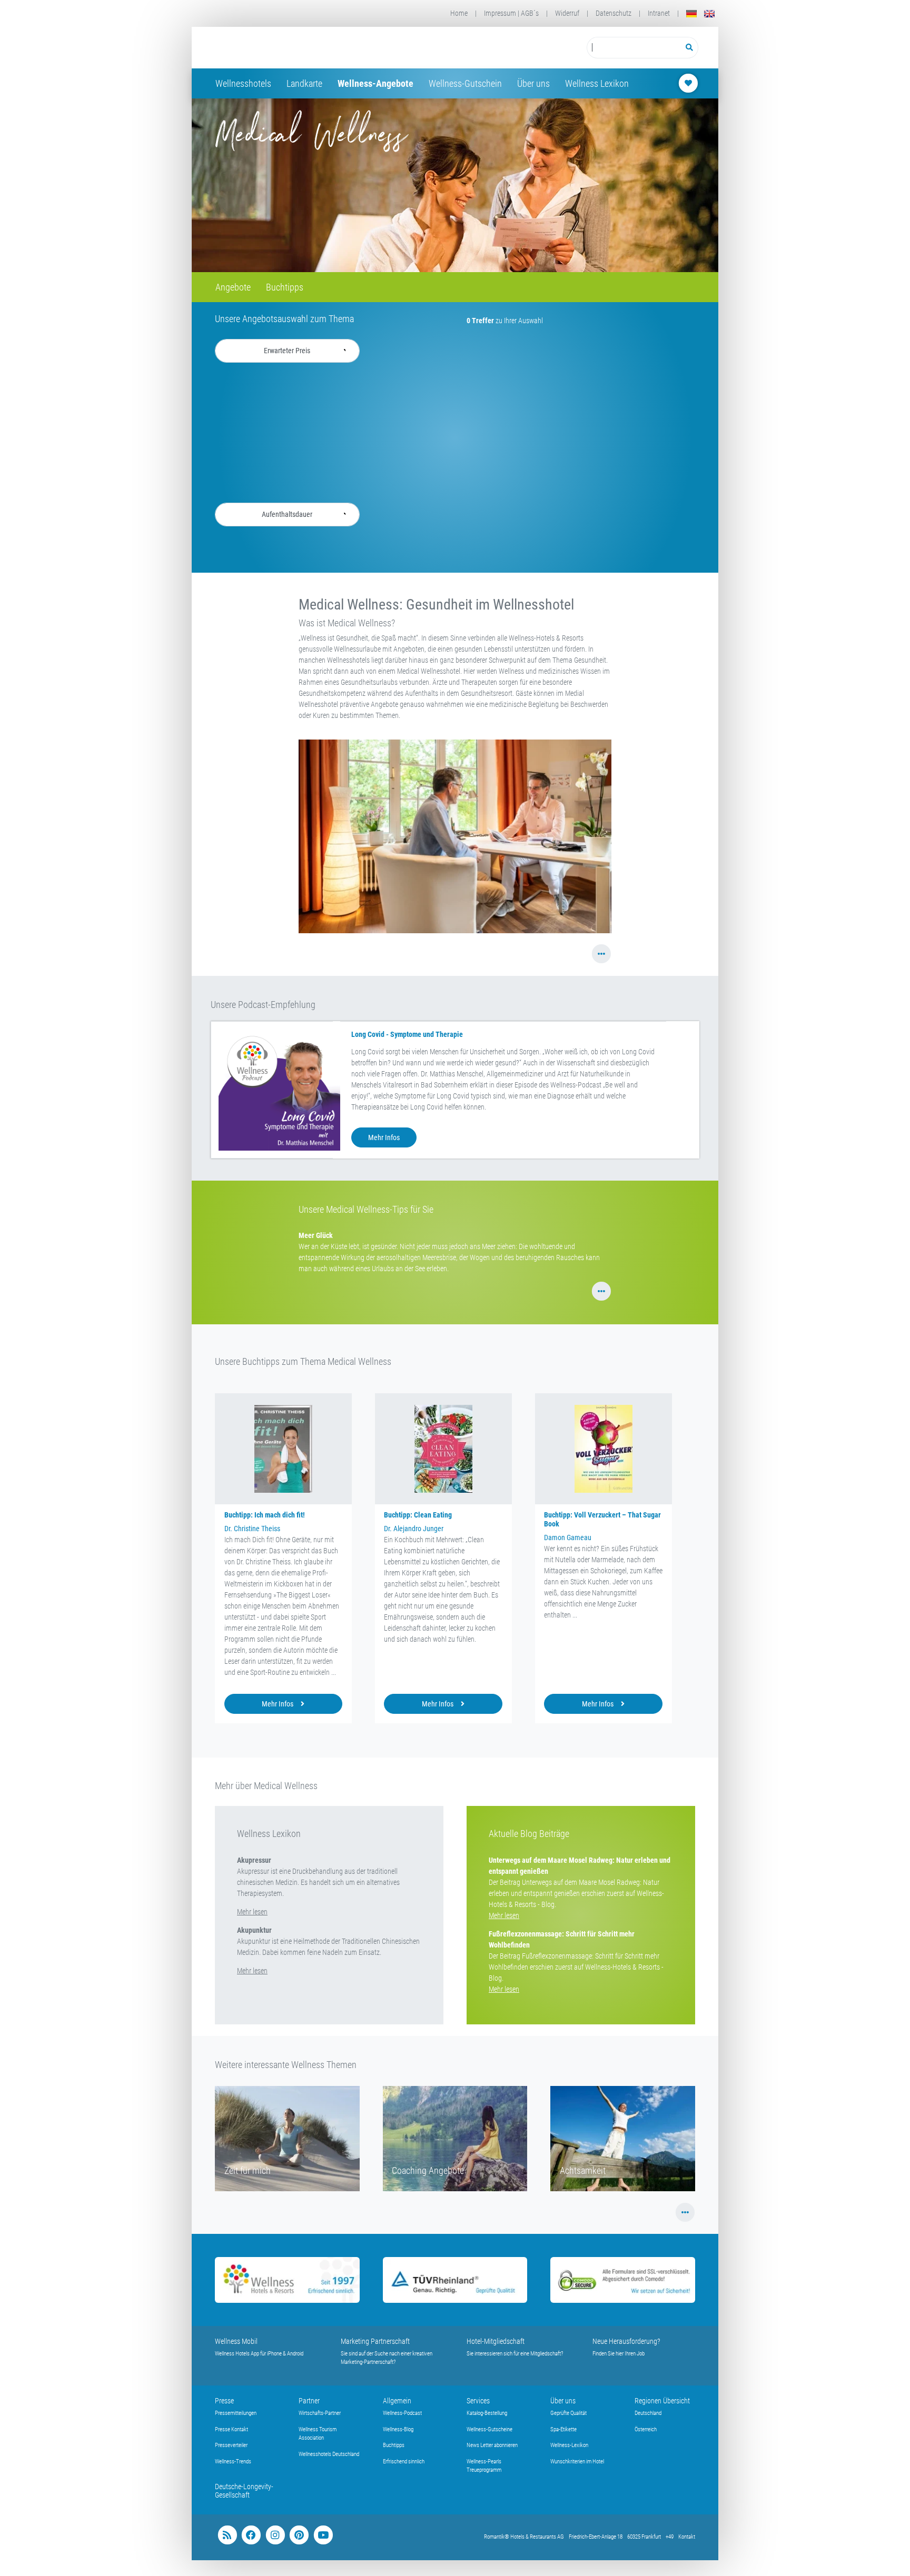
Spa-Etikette (563, 2429)
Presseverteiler (231, 2445)
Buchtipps (285, 287)
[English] (709, 13)
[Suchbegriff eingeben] (634, 48)
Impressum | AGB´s (511, 13)
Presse (224, 2401)
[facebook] (251, 2535)
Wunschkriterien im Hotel (577, 2462)
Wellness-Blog (398, 2429)
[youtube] (323, 2535)
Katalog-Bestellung (487, 2413)
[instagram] (275, 2535)
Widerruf (567, 13)
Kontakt (687, 2537)
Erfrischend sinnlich (404, 2462)
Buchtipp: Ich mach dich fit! (265, 1515)
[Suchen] (690, 48)
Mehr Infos (384, 1137)
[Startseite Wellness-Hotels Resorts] (299, 48)
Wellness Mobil (236, 2341)
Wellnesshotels (243, 83)
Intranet (659, 13)
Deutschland (648, 2413)
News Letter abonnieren (492, 2445)
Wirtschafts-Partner (320, 2413)
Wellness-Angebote (375, 83)
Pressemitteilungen (236, 2413)
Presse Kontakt (231, 2429)
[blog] (227, 2535)
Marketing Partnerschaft (375, 2341)
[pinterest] (299, 2535)
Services (478, 2401)
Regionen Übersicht (662, 2401)
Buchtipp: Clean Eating (418, 1515)
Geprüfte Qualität (568, 2413)
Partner (309, 2401)
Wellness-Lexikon (569, 2445)
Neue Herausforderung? (626, 2341)
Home (459, 13)
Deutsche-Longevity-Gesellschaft (244, 2491)
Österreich (646, 2429)
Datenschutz (614, 13)
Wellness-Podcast (402, 2413)
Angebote (233, 287)
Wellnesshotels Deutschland (329, 2454)
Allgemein (397, 2401)
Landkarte (304, 83)
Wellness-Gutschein (465, 83)
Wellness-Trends (233, 2462)
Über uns (533, 83)
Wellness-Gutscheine (489, 2429)
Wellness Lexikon (597, 83)
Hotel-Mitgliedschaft (496, 2341)
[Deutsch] (691, 13)
